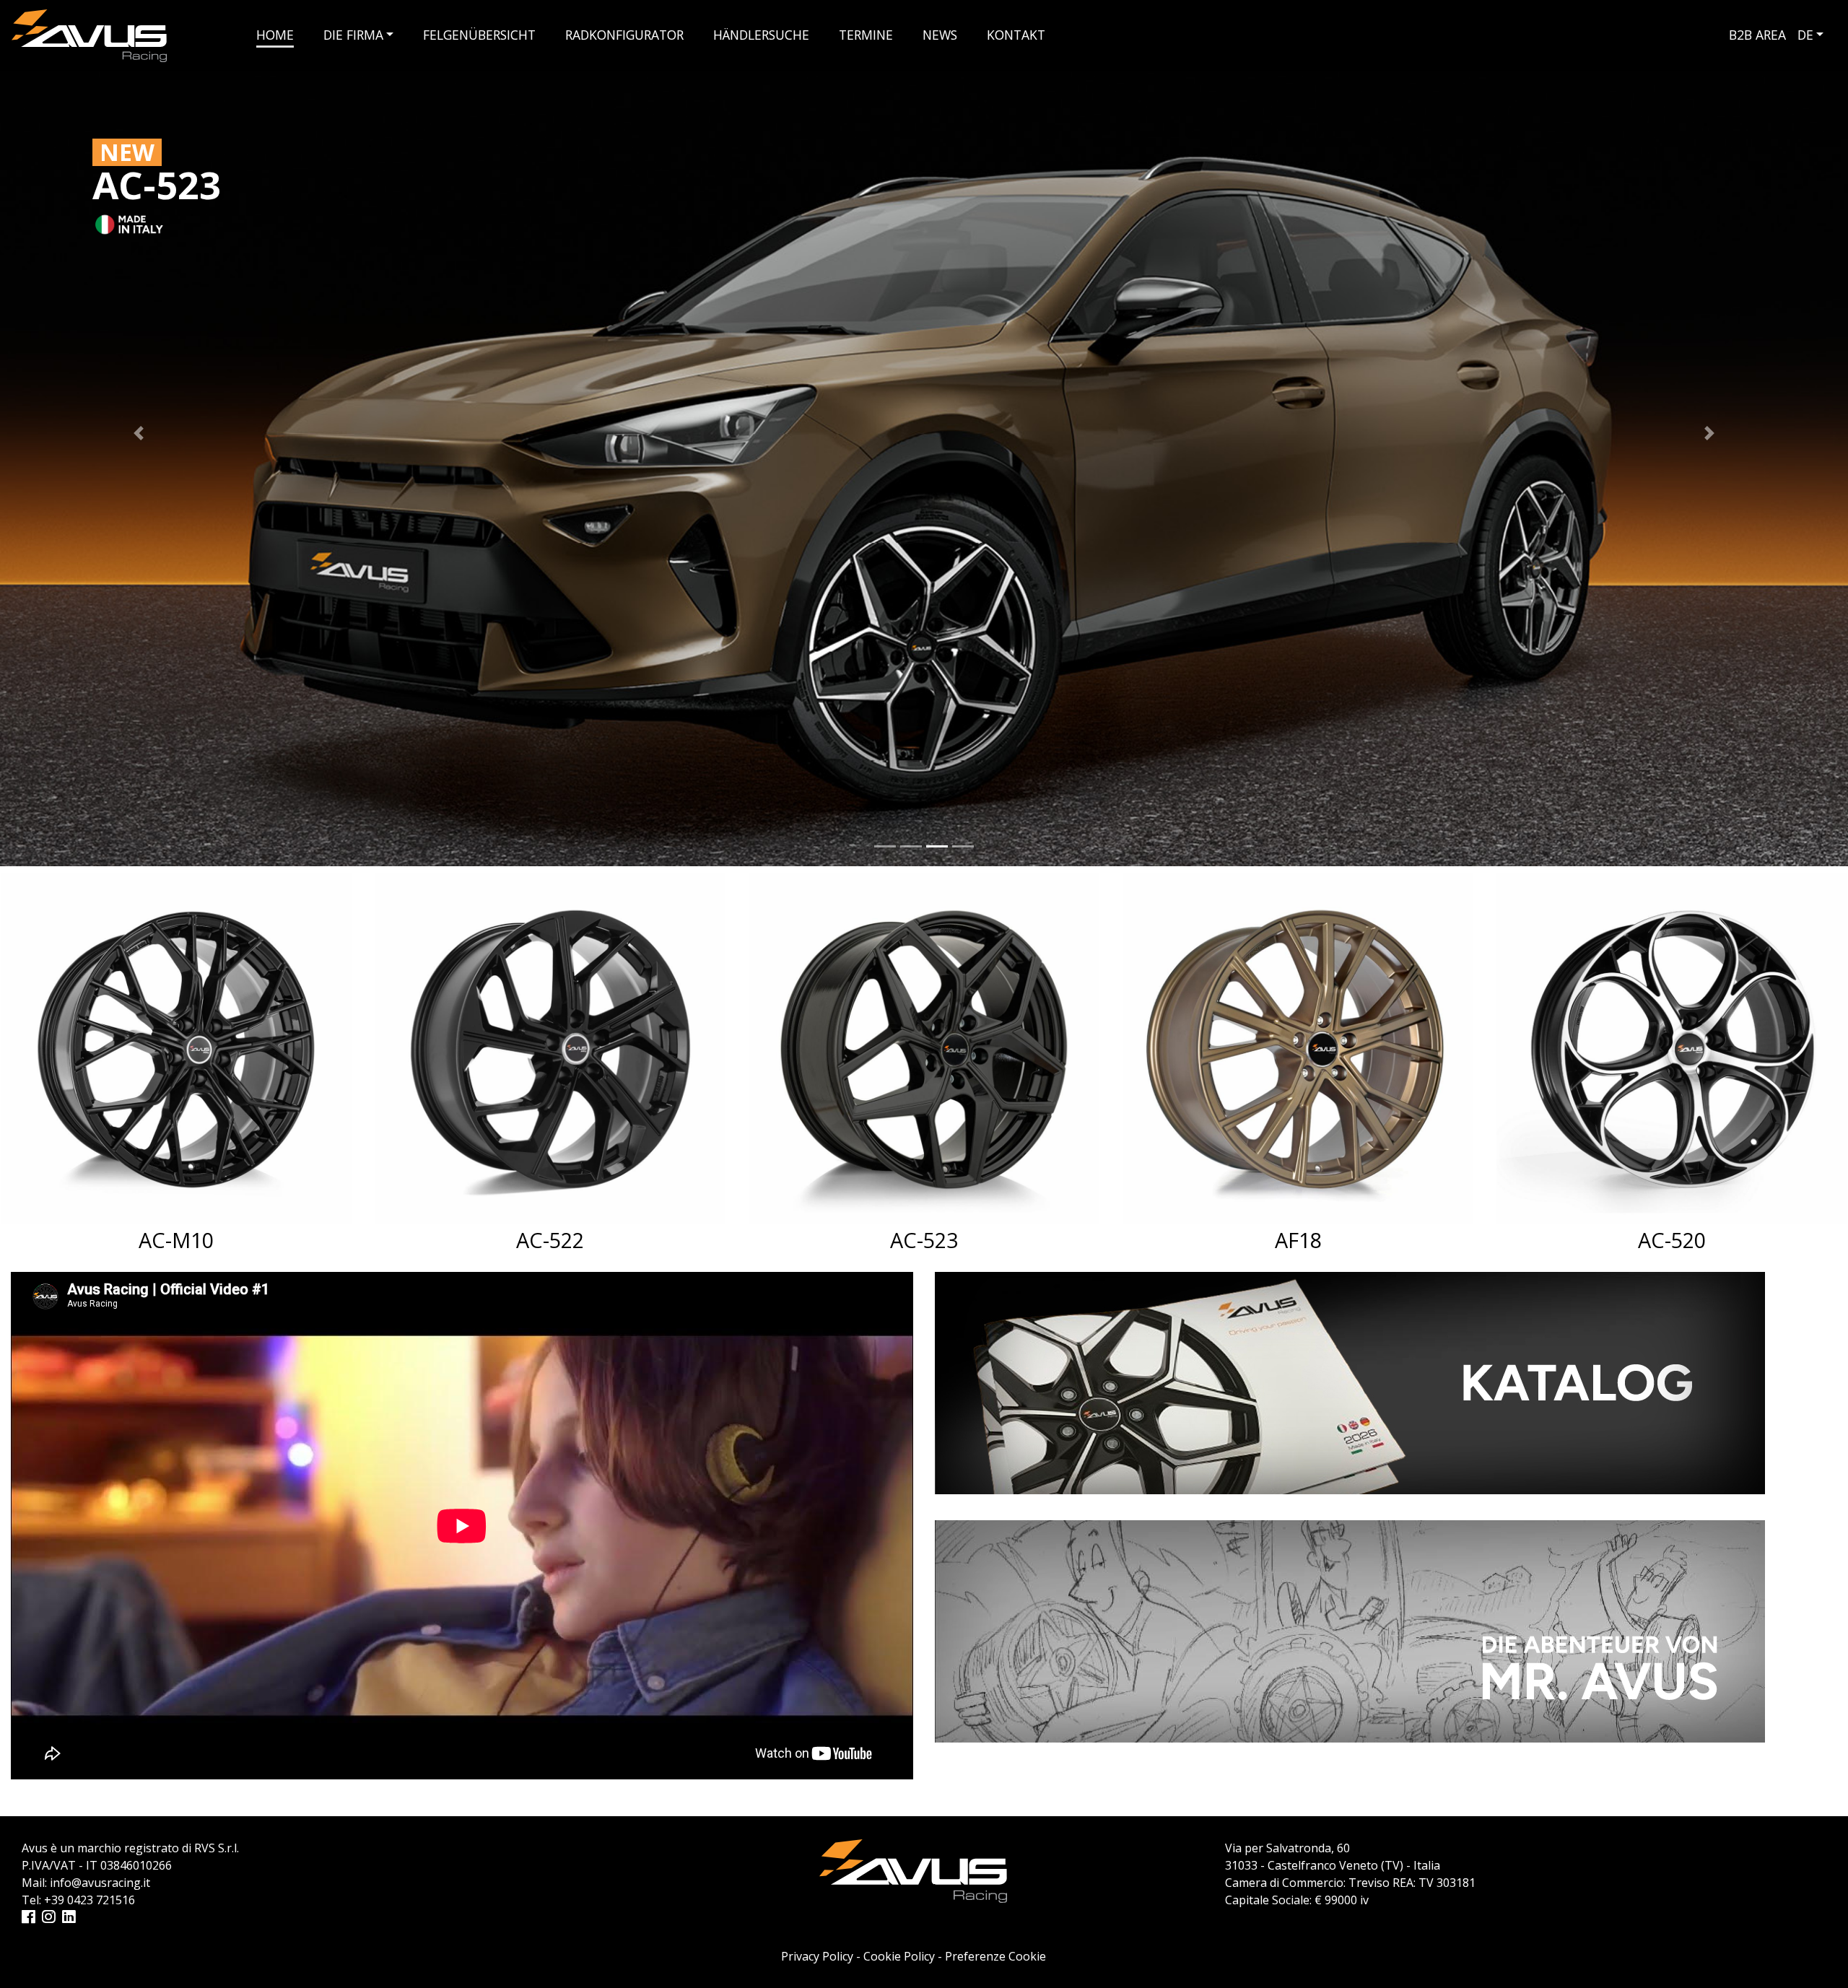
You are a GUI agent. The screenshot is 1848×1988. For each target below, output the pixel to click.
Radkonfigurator (624, 35)
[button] (139, 433)
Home (275, 35)
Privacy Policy (817, 1956)
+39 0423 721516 (90, 1900)
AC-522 (176, 1240)
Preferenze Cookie (995, 1956)
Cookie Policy (899, 1956)
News (940, 35)
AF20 (1672, 1240)
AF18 (924, 1240)
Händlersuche (761, 35)
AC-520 (1298, 1240)
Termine (866, 35)
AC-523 (550, 1240)
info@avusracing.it (100, 1883)
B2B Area (1757, 35)
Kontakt (1016, 35)
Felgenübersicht (479, 35)
